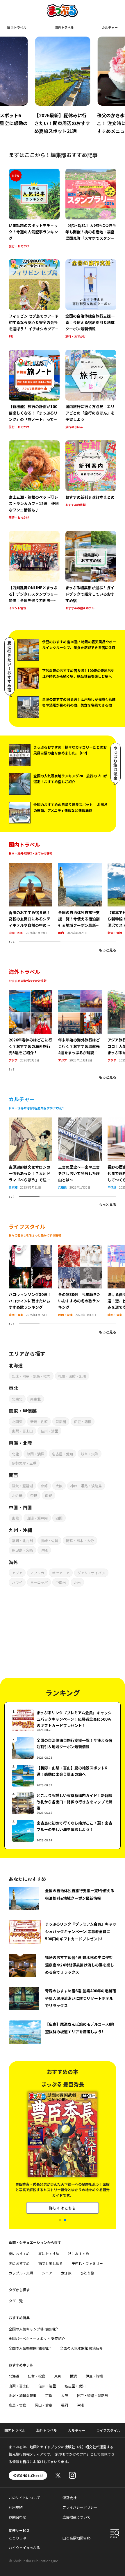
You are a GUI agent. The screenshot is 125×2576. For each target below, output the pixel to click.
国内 (61, 933)
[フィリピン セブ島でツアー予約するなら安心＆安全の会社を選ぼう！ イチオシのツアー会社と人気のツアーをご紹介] (34, 299)
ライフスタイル (108, 2430)
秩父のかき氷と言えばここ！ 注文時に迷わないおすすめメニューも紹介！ (60, 123)
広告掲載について (76, 2517)
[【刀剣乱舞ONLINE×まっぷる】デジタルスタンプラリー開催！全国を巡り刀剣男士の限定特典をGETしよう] (34, 571)
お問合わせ (17, 2517)
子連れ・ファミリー (87, 2263)
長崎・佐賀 (49, 1541)
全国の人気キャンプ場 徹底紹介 (34, 2329)
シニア (47, 2273)
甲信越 (112, 1187)
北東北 (17, 1399)
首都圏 (61, 1422)
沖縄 (44, 1550)
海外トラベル (64, 27)
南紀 (49, 1495)
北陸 (15, 1454)
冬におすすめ (19, 2263)
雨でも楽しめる (51, 2263)
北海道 (14, 2376)
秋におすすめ (78, 2253)
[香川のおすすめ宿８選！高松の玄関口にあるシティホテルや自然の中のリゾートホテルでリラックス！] (31, 866)
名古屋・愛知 (63, 1454)
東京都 (13, 1187)
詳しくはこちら (63, 2210)
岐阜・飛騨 (90, 1454)
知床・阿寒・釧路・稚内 (31, 1376)
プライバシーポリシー (80, 2507)
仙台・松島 (37, 2376)
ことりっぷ (17, 2538)
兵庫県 (63, 1187)
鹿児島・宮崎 (22, 1550)
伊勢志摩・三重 (24, 1463)
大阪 (59, 1486)
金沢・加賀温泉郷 (23, 2395)
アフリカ (37, 1573)
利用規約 (16, 2507)
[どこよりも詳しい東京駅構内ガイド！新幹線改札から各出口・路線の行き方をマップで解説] (63, 1803)
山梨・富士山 (22, 1431)
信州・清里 (49, 1431)
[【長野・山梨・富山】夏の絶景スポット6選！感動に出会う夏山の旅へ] (63, 1776)
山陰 (15, 1518)
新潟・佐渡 (115, 933)
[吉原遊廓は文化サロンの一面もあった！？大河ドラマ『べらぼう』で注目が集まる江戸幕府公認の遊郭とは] (31, 1121)
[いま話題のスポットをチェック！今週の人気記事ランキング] (34, 209)
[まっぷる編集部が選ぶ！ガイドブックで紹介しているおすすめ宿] (91, 571)
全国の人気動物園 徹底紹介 (30, 2348)
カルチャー (110, 27)
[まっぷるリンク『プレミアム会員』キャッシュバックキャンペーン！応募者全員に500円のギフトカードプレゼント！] (63, 1720)
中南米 (61, 1582)
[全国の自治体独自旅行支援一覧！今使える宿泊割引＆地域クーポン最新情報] (91, 299)
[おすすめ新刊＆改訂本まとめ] (91, 481)
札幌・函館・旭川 (72, 1376)
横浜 (73, 2376)
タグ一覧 (16, 2301)
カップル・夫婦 (21, 2273)
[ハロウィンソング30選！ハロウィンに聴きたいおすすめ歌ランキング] (31, 1248)
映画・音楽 (16, 1315)
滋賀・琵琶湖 (22, 1486)
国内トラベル (17, 27)
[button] (60, 2220)
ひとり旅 (87, 2273)
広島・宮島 (17, 2405)
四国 (59, 1518)
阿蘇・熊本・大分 (80, 1541)
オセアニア (61, 1573)
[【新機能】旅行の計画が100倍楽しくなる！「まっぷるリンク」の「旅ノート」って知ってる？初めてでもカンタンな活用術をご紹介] (34, 390)
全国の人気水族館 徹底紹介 (82, 2348)
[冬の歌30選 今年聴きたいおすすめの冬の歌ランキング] (80, 1248)
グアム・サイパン (91, 1573)
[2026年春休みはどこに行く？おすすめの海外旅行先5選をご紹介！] (31, 994)
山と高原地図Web (77, 2538)
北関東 (17, 1422)
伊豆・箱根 (83, 1422)
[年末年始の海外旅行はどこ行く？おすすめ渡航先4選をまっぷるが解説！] (80, 994)
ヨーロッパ (39, 1582)
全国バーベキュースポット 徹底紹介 (37, 2338)
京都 (44, 1486)
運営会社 (69, 2497)
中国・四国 (16, 933)
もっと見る (108, 950)
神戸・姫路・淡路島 (86, 1486)
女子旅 (66, 2273)
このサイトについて (24, 2497)
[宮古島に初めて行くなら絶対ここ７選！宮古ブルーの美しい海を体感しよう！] (63, 1831)
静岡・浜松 (35, 1454)
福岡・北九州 (22, 1541)
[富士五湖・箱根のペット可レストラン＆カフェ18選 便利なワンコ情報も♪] (34, 481)
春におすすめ (19, 2253)
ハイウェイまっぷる (24, 2547)
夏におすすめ (49, 2253)
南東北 (35, 1399)
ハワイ (17, 1582)
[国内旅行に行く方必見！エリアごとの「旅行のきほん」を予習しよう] (91, 390)
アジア (13, 1060)
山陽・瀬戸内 (37, 1518)
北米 (77, 1582)
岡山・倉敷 (44, 2405)
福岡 (65, 2405)
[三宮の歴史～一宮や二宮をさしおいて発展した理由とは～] (80, 1121)
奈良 (34, 1495)
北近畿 (17, 1495)
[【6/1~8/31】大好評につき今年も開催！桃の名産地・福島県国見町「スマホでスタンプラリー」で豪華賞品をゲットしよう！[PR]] (91, 209)
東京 (58, 2376)
